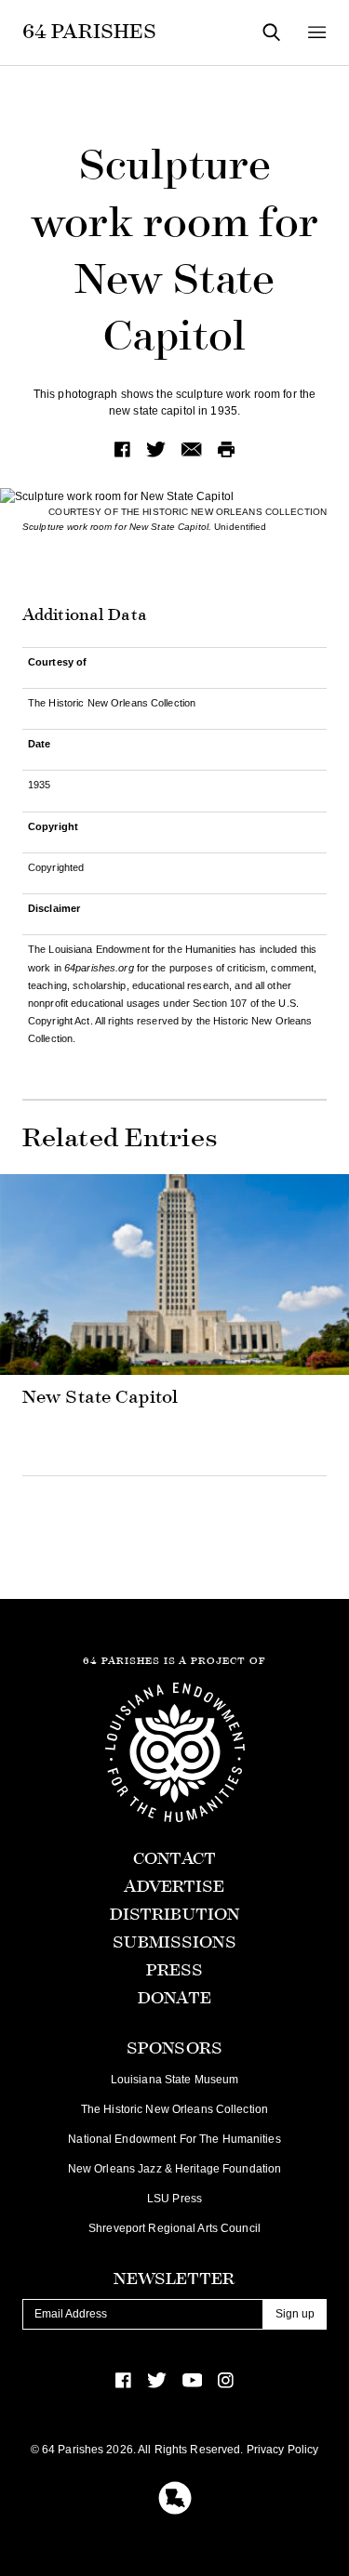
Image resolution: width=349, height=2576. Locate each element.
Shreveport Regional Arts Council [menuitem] (174, 2228)
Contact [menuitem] (174, 1859)
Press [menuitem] (175, 1970)
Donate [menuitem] (174, 1998)
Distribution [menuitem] (174, 1915)
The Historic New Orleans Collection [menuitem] (174, 2109)
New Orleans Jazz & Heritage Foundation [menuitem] (175, 2169)
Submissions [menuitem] (174, 1942)
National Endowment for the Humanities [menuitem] (174, 2139)
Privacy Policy (283, 2450)
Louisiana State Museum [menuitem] (175, 2080)
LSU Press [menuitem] (174, 2199)
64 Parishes (89, 32)
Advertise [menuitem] (174, 1887)
